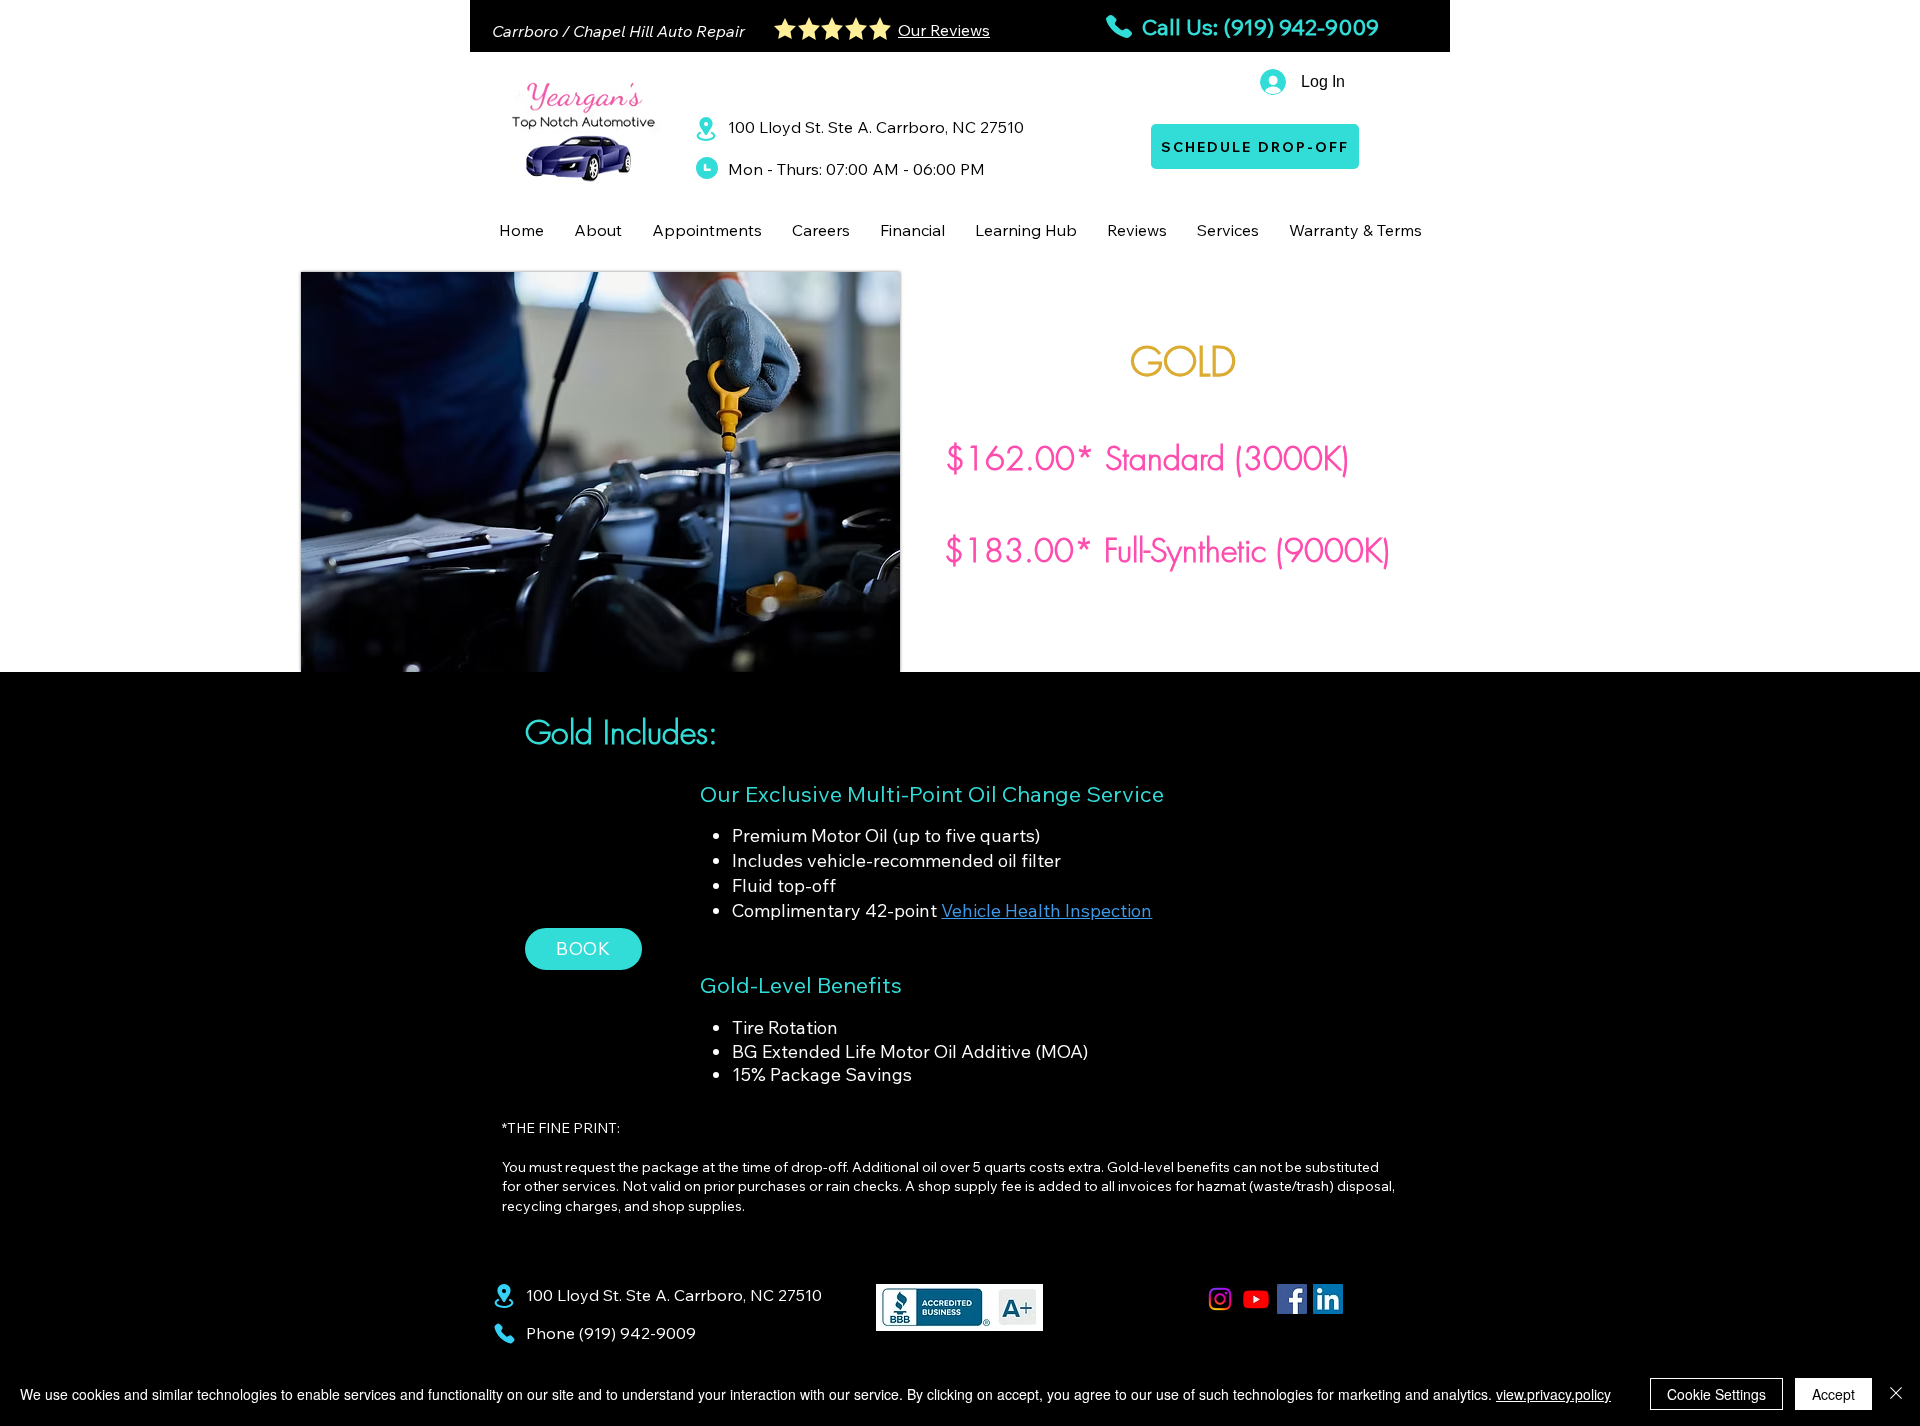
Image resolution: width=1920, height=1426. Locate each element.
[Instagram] (1220, 1299)
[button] (598, 230)
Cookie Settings (1716, 1394)
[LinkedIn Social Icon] (1328, 1299)
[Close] (1896, 1394)
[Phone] (504, 1334)
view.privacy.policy (1553, 1394)
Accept (1833, 1394)
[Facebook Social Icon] (1292, 1299)
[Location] (706, 128)
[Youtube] (1256, 1299)
